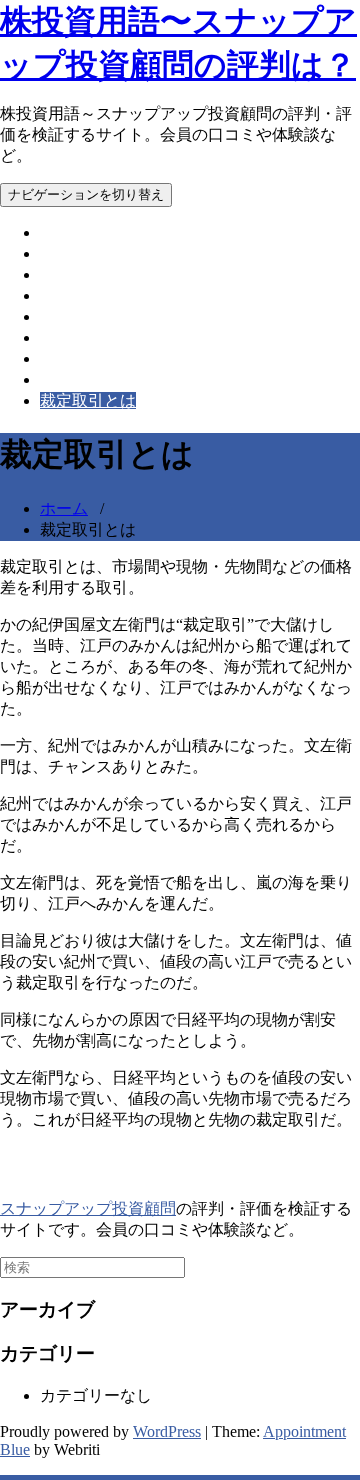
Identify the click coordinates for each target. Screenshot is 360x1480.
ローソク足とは (96, 274)
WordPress (167, 1431)
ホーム (64, 232)
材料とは (72, 358)
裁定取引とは (88, 400)
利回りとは (80, 316)
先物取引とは (88, 295)
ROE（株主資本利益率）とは (144, 253)
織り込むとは (88, 379)
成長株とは (80, 337)
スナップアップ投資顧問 (88, 1208)
